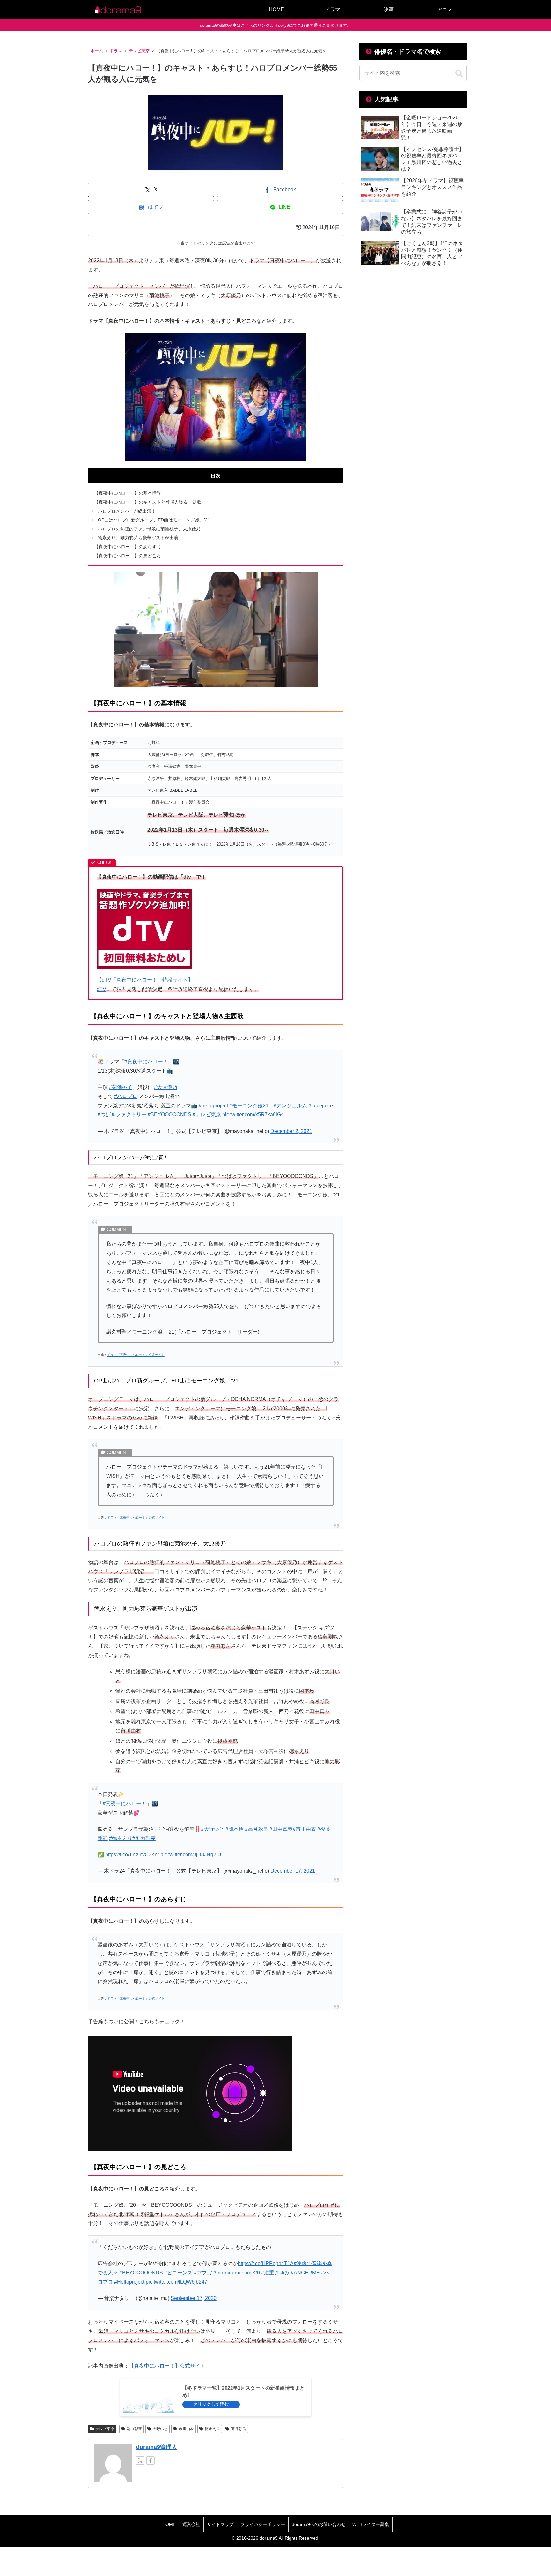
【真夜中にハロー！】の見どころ (128, 556)
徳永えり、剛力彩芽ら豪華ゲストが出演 (138, 538)
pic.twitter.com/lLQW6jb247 (176, 2282)
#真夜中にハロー (144, 1062)
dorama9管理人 (157, 2447)
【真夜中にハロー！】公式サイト (167, 2366)
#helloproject (213, 1106)
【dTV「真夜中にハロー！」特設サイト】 (145, 980)
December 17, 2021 (293, 1871)
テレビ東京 (105, 2429)
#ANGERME (305, 2273)
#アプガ (203, 2273)
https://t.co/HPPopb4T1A (266, 2263)
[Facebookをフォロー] (151, 2460)
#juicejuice (321, 1106)
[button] (459, 74)
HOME (169, 2524)
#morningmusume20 (237, 2273)
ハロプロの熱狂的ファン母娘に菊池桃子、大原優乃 (149, 529)
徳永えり (212, 2429)
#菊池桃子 (121, 1087)
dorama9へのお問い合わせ (319, 2524)
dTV (101, 989)
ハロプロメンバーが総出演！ (127, 511)
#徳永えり (121, 1838)
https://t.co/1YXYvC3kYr (132, 1855)
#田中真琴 (281, 1829)
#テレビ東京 (207, 1115)
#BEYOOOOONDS (169, 1115)
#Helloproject (129, 2282)
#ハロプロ (126, 1096)
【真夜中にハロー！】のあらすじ (128, 547)
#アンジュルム (290, 1106)
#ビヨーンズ (178, 2273)
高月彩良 (239, 2429)
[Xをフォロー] (140, 2460)
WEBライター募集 (371, 2524)
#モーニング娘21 (249, 1106)
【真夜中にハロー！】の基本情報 (128, 493)
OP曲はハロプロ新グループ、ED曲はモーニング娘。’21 (154, 520)
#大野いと (213, 1829)
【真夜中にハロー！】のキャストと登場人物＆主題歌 (148, 502)
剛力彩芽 (134, 2429)
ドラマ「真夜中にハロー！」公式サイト (136, 1355)
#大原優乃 (166, 1087)
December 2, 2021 (291, 1131)
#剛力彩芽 (144, 1838)
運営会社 (191, 2524)
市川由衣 (186, 2429)
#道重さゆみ (275, 2273)
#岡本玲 (235, 1829)
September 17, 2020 (194, 2298)
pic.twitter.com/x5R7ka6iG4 (253, 1115)
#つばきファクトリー (122, 1115)
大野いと (160, 2429)
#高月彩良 (257, 1829)
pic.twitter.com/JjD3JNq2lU (191, 1855)
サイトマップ (220, 2524)
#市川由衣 (304, 1829)
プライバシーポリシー (263, 2524)
